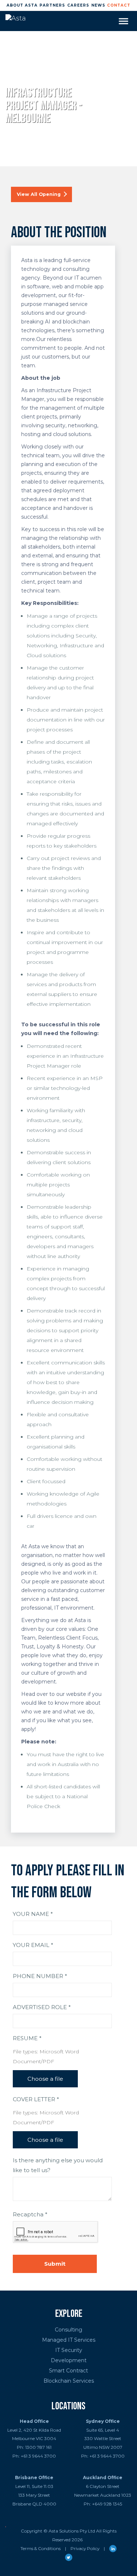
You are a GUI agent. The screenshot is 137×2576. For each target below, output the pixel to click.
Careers (78, 5)
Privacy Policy (85, 2548)
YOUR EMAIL (33, 1945)
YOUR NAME (33, 1914)
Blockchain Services (69, 2381)
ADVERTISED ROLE (42, 2007)
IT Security (69, 2350)
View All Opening (39, 194)
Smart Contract (68, 2371)
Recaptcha (30, 2214)
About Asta (22, 5)
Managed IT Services (69, 2340)
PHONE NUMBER (40, 1976)
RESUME (27, 2038)
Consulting (68, 2330)
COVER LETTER (36, 2099)
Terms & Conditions (41, 2548)
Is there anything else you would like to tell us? (58, 2165)
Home (10, 78)
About (34, 78)
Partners (52, 5)
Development (69, 2360)
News (98, 5)
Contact (119, 5)
